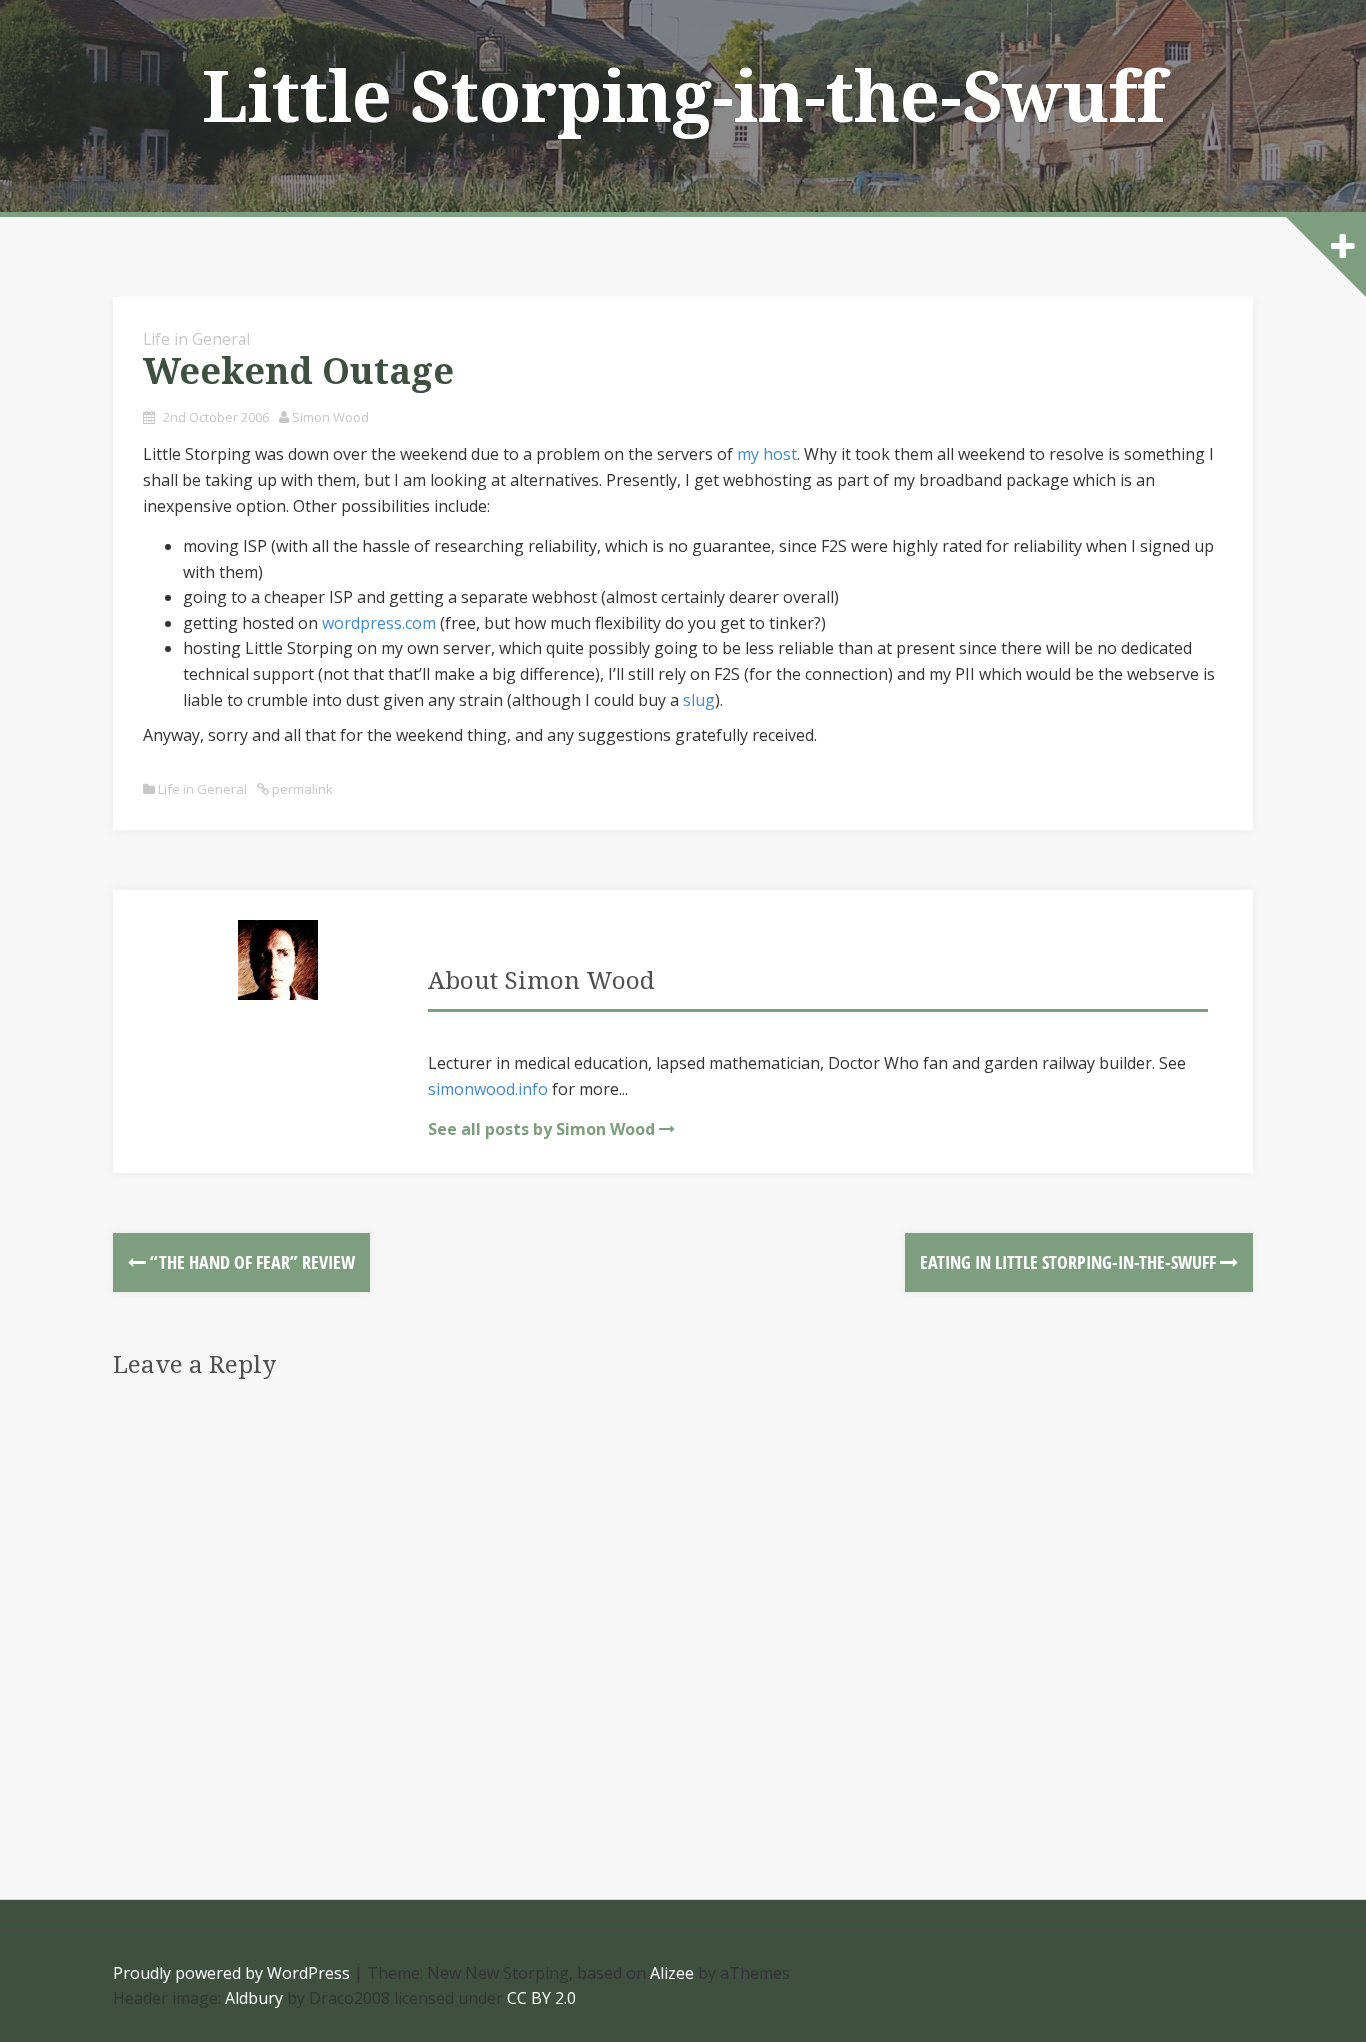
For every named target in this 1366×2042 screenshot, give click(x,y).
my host (767, 454)
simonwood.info (488, 1089)
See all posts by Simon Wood (541, 1129)
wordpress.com (379, 623)
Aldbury (254, 1998)
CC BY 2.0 (541, 1998)
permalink (301, 789)
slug (699, 700)
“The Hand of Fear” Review (250, 1262)
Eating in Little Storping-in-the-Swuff (1070, 1262)
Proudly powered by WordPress (231, 1973)
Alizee (672, 1973)
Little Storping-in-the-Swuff (683, 98)
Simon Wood (330, 417)
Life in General (196, 339)
